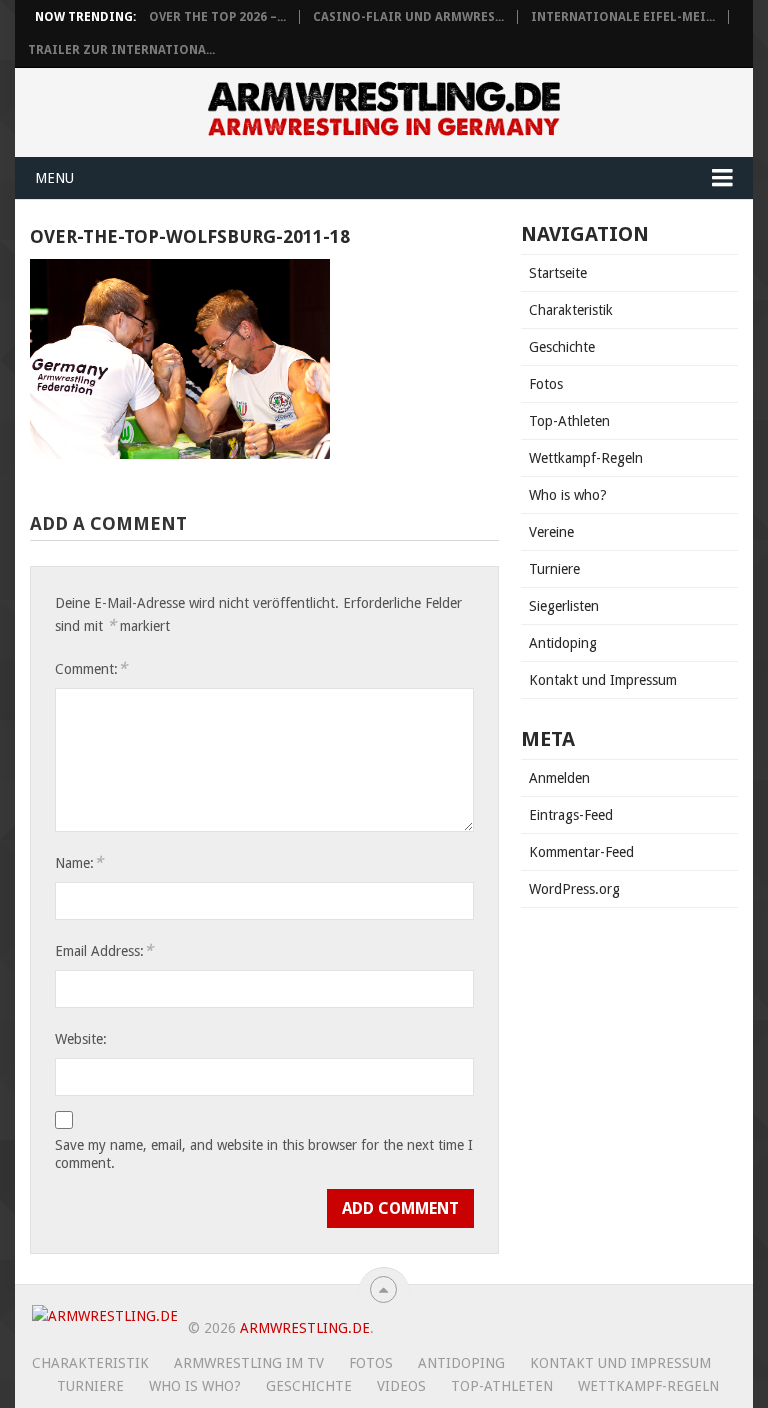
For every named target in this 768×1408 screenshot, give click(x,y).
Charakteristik (571, 310)
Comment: (91, 668)
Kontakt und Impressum (603, 680)
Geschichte (562, 347)
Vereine (551, 532)
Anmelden (559, 778)
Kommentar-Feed (581, 852)
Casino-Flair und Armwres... (408, 17)
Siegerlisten (564, 606)
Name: (79, 862)
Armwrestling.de (305, 1328)
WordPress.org (574, 889)
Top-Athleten (569, 421)
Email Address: (104, 950)
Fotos (546, 384)
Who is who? (568, 495)
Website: (81, 1039)
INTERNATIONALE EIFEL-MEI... (623, 17)
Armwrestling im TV (249, 1363)
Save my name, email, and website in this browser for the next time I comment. (264, 1154)
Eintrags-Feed (571, 815)
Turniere (554, 569)
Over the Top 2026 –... (217, 17)
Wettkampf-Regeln (586, 458)
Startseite (558, 273)
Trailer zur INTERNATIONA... (121, 50)
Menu (54, 178)
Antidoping (563, 643)
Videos (401, 1386)
